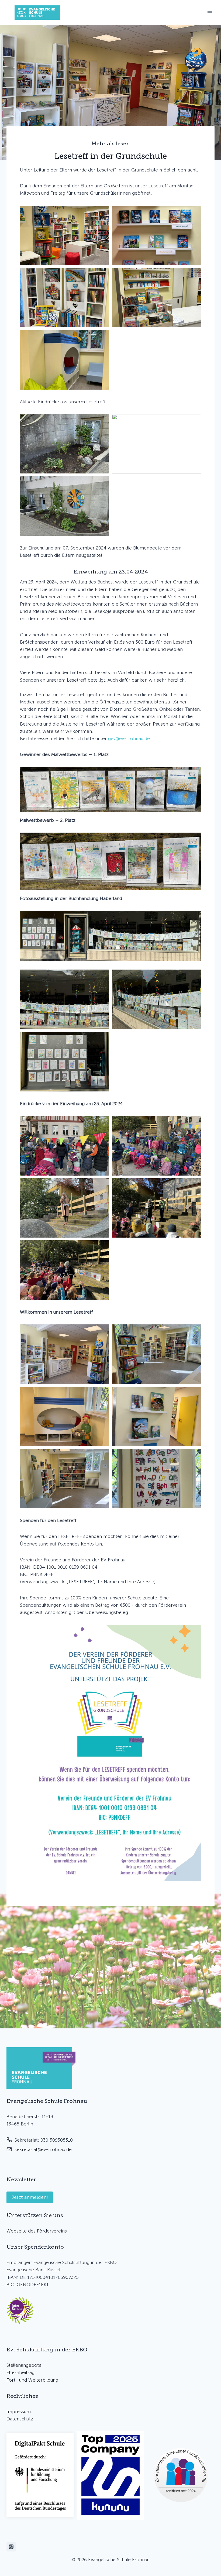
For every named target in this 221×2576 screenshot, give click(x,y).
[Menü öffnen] (210, 13)
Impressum (19, 2412)
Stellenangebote (24, 2365)
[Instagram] (11, 2547)
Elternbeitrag (20, 2372)
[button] (65, 236)
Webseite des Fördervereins (37, 2231)
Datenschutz (20, 2419)
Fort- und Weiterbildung (32, 2380)
